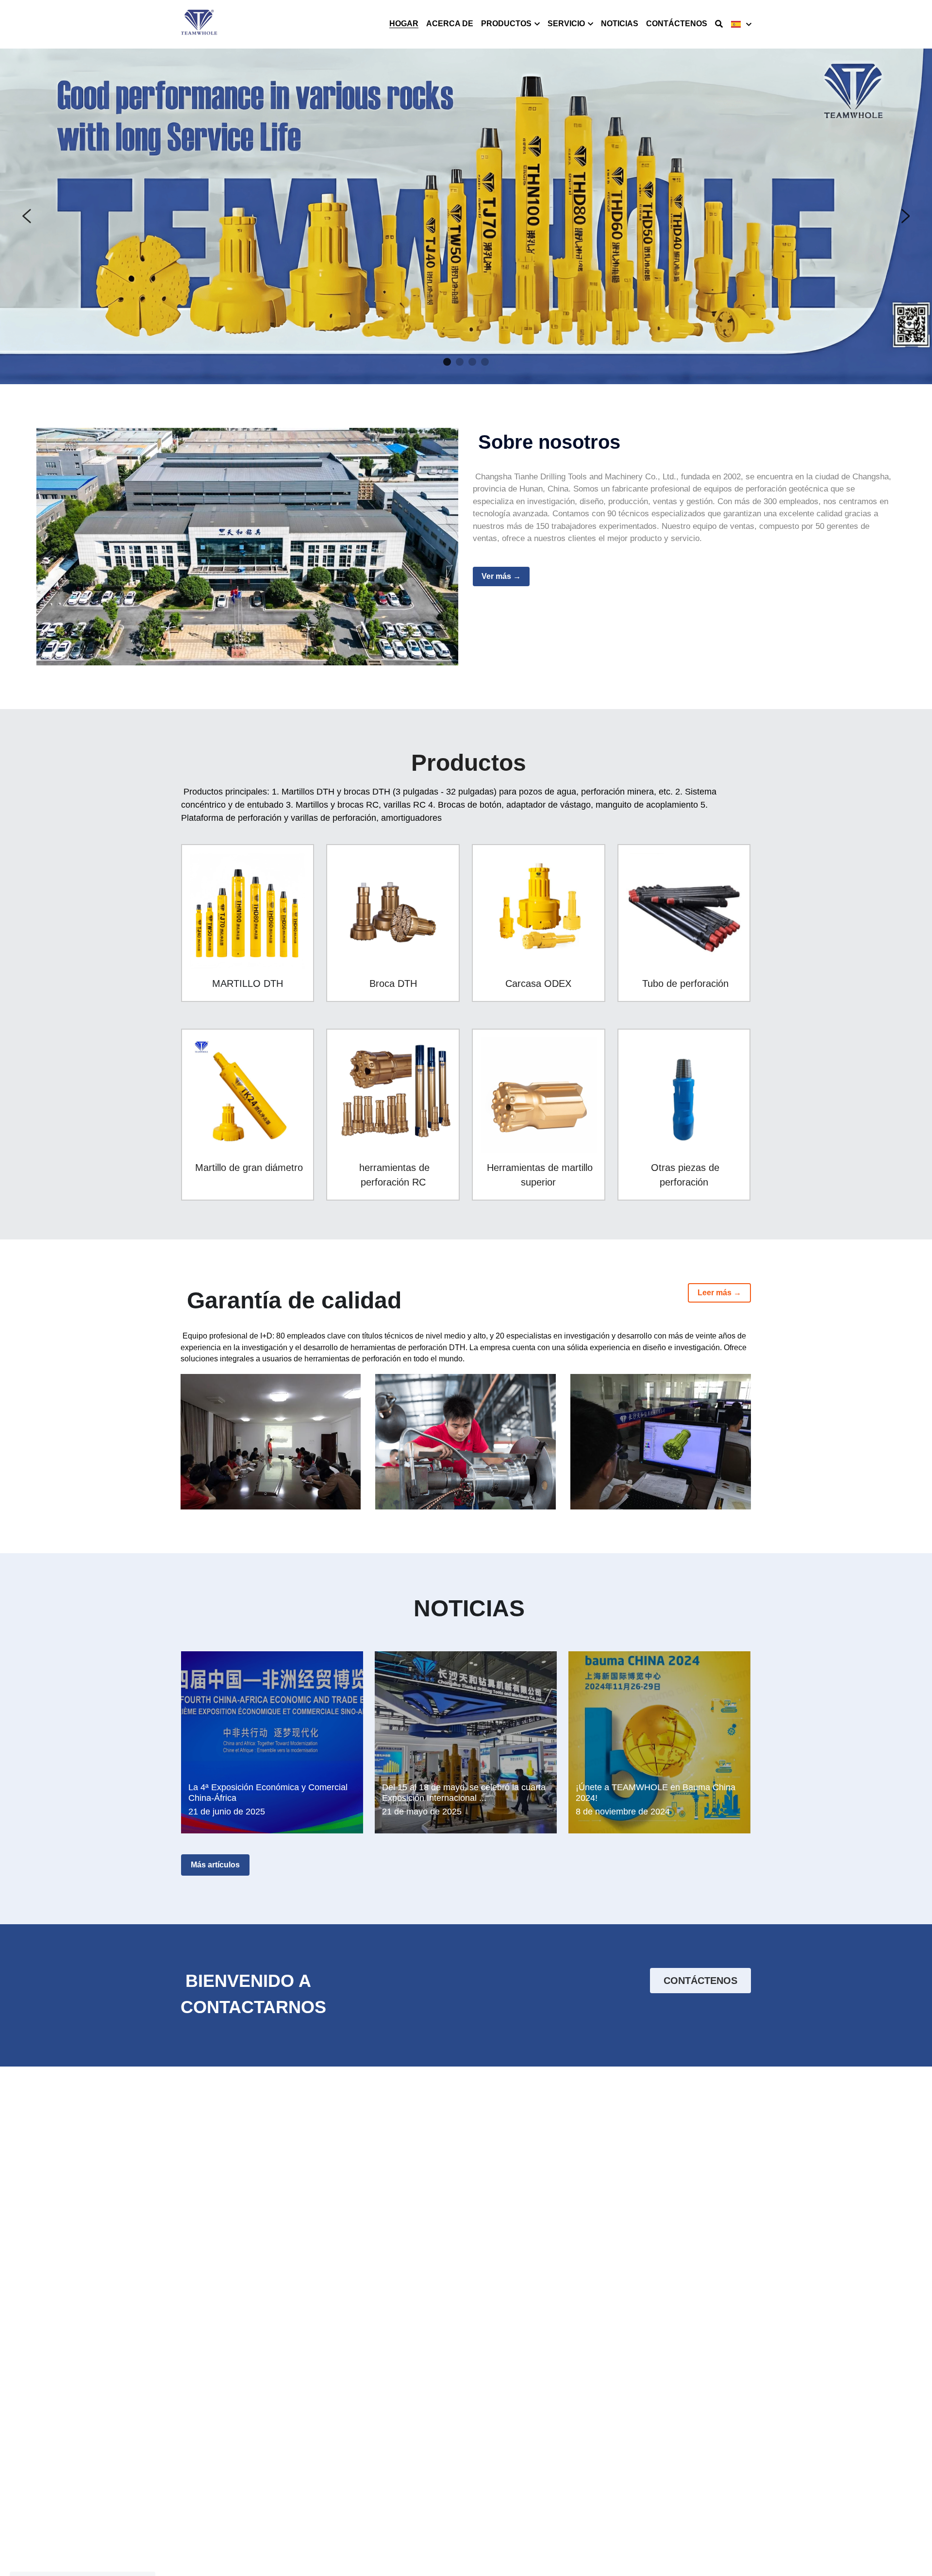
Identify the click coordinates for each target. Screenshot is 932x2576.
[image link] (199, 24)
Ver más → (501, 576)
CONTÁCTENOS (700, 1981)
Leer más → (719, 1293)
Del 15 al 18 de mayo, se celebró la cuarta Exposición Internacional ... (464, 1793)
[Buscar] (719, 24)
